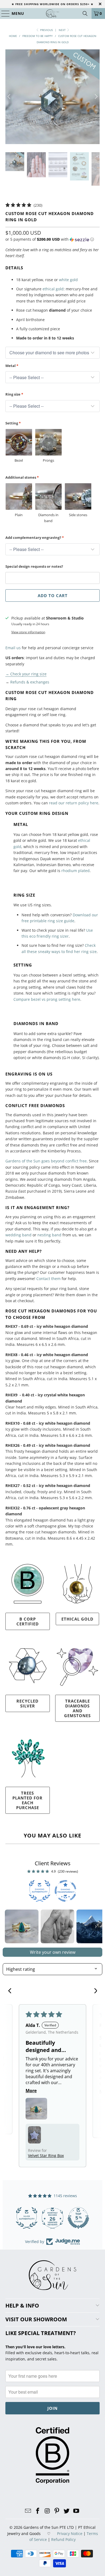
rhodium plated (76, 871)
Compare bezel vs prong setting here (47, 999)
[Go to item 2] (57, 1926)
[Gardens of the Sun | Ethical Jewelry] (53, 13)
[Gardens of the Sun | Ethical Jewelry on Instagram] (47, 2511)
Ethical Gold (77, 1619)
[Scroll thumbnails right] (96, 1927)
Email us (13, 648)
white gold (68, 280)
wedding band (18, 1235)
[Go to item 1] (22, 1926)
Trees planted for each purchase (27, 1800)
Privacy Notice (70, 2534)
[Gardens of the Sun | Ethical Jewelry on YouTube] (76, 2511)
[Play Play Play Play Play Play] (53, 97)
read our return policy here (74, 803)
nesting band (49, 1235)
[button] (50, 239)
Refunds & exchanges (30, 682)
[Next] (96, 97)
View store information (28, 632)
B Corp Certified (28, 1621)
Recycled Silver (27, 1703)
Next (63, 30)
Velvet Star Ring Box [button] (46, 2155)
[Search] (85, 13)
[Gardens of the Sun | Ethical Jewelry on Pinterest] (57, 2511)
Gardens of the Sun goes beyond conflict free (46, 1161)
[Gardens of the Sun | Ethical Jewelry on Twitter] (67, 2511)
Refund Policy (63, 2539)
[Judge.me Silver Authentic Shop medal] (78, 2218)
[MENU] (3, 13)
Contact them (48, 1279)
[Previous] (9, 97)
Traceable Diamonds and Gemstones (77, 1708)
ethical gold (53, 289)
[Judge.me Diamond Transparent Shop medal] (27, 2218)
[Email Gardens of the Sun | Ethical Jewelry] (28, 2511)
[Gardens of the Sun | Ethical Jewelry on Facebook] (38, 2511)
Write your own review (53, 1952)
